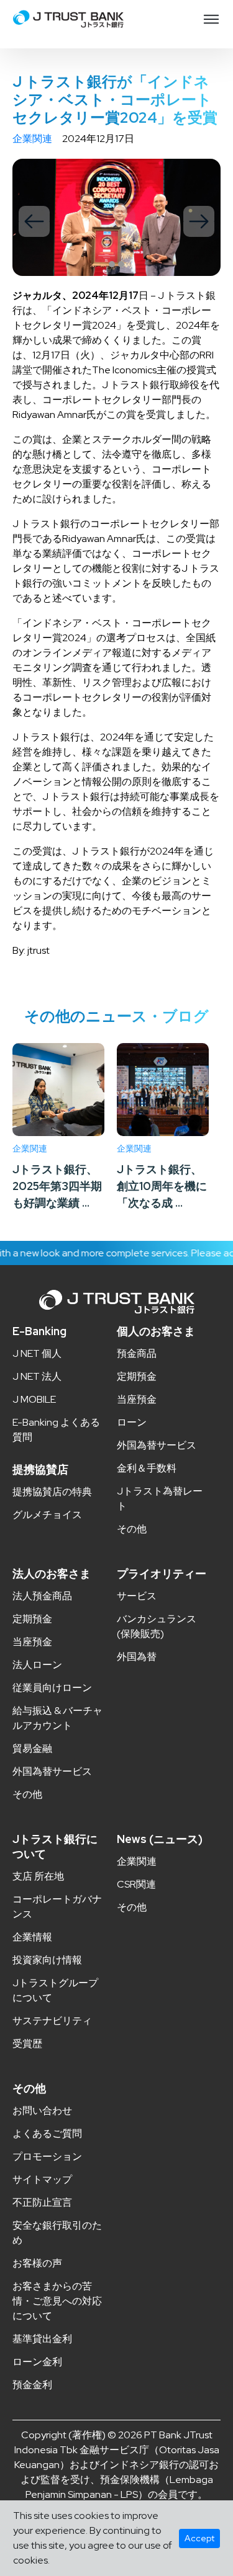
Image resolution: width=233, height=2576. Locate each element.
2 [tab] (121, 264)
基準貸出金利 (42, 2339)
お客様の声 (37, 2263)
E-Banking (39, 1331)
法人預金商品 (42, 1596)
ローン (132, 1422)
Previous (34, 221)
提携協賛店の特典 (52, 1492)
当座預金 (137, 1399)
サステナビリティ (52, 2021)
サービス (137, 1596)
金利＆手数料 (147, 1468)
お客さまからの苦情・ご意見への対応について (57, 2301)
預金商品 (137, 1353)
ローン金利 (37, 2362)
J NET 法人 (37, 1376)
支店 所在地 (38, 1876)
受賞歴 (27, 2044)
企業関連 (32, 139)
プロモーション (47, 2156)
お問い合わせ (42, 2111)
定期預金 (137, 1376)
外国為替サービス (157, 1445)
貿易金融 (32, 1748)
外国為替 (137, 1657)
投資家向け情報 (47, 1960)
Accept (199, 2538)
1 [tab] (112, 264)
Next (199, 221)
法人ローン (37, 1665)
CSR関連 (136, 1884)
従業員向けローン (52, 1688)
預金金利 (32, 2385)
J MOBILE (34, 1399)
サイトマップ (42, 2179)
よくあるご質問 (47, 2134)
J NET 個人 (37, 1353)
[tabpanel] (116, 217)
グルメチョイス (47, 1515)
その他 (132, 1529)
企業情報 (32, 1937)
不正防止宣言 (42, 2202)
